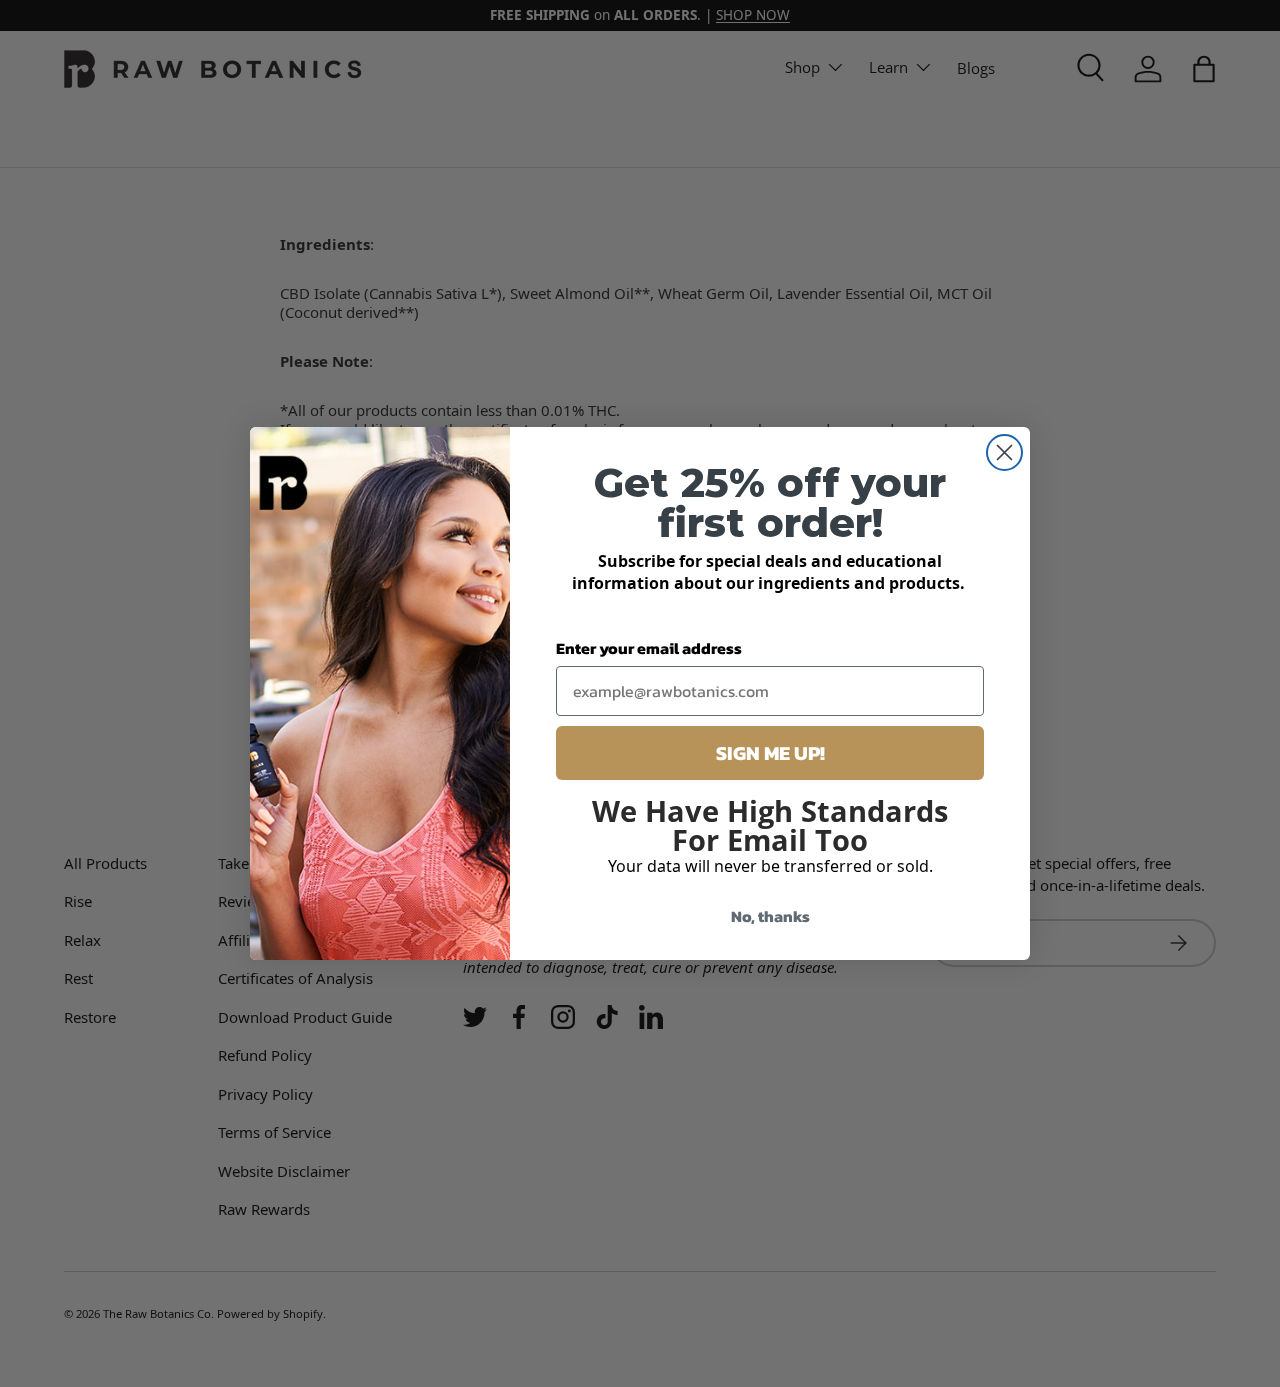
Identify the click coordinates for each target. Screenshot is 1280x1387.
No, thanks (770, 916)
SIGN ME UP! (770, 753)
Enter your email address (649, 648)
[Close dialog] (1004, 452)
